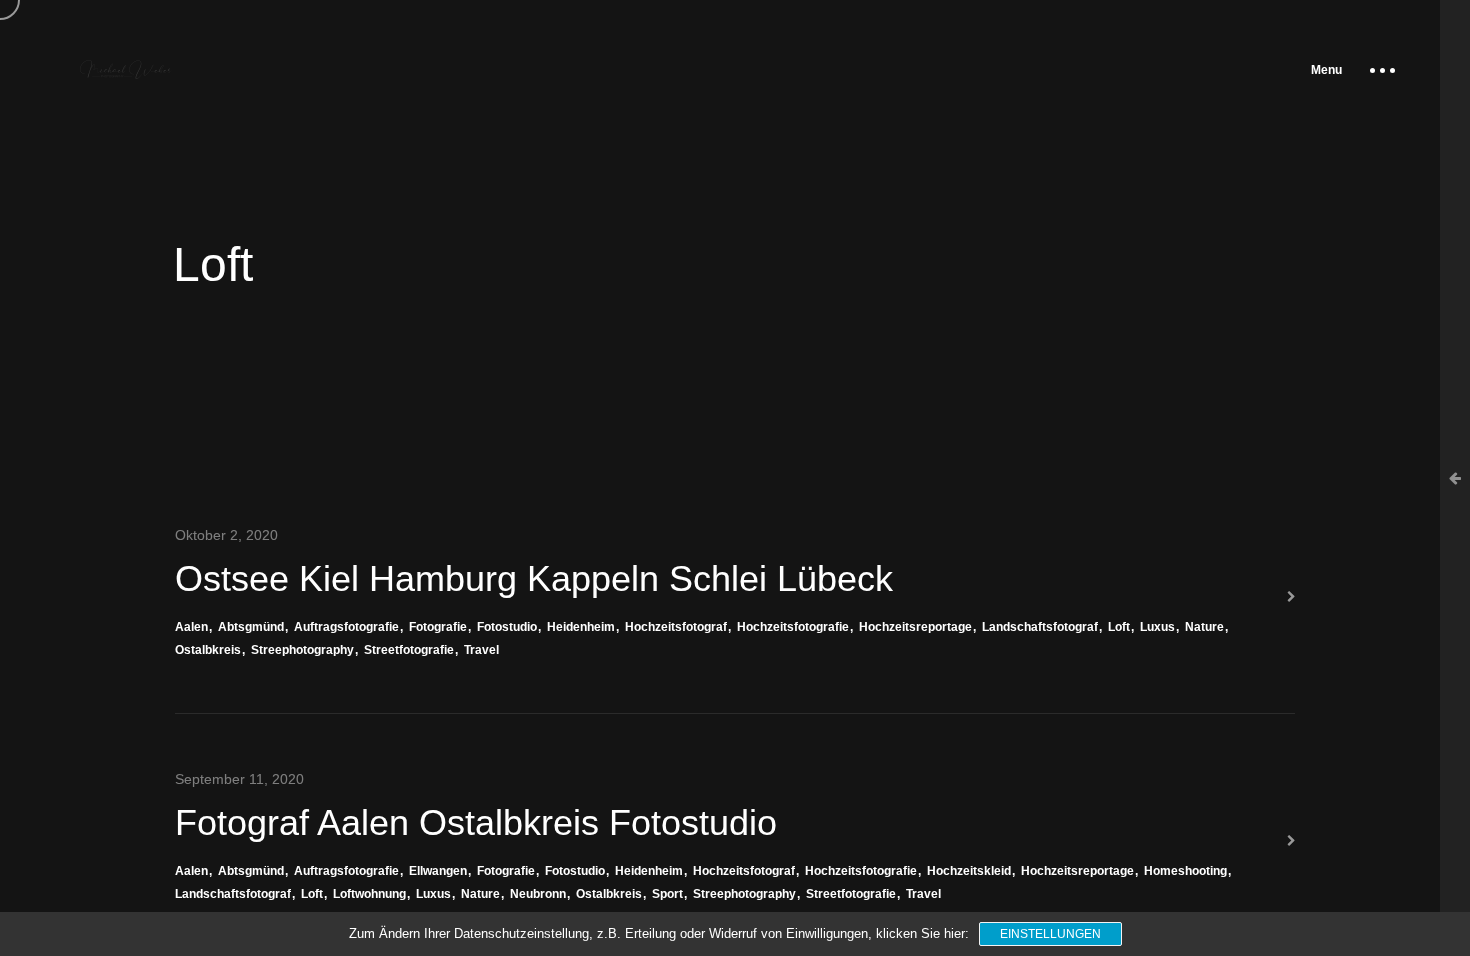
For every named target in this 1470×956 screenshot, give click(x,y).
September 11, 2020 (239, 779)
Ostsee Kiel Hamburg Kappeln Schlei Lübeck (534, 578)
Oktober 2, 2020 (226, 535)
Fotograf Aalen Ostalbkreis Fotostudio (476, 822)
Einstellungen (1050, 934)
